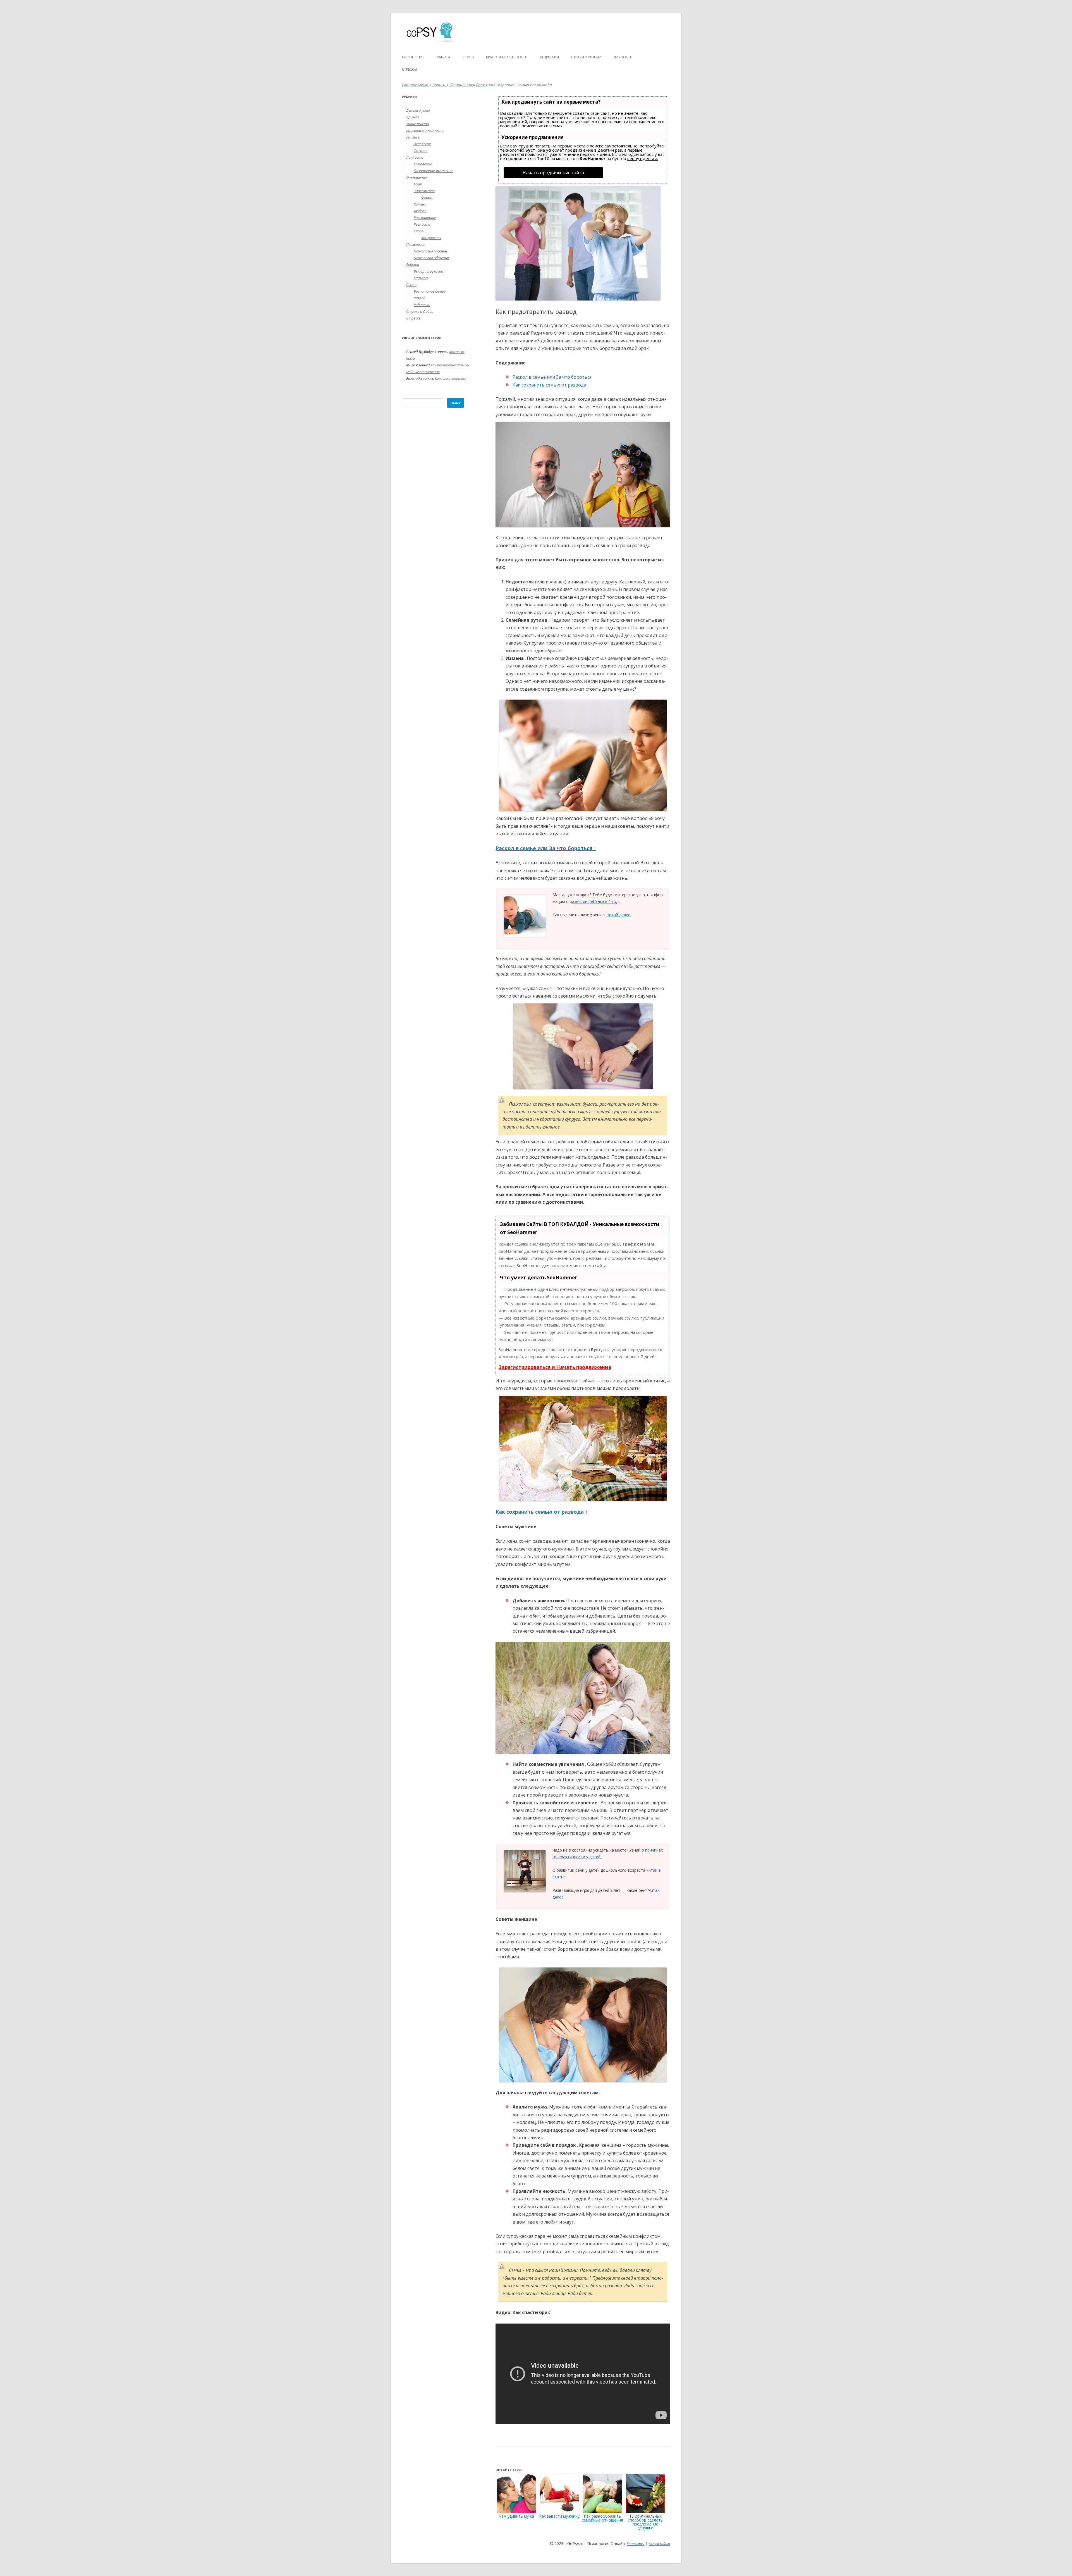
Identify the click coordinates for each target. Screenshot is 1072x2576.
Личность (623, 57)
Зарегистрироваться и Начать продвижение (555, 1367)
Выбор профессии (428, 271)
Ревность (422, 224)
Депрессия (549, 57)
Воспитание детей (430, 291)
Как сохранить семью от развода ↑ (542, 1512)
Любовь (420, 211)
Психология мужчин (430, 251)
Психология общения (431, 258)
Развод (419, 298)
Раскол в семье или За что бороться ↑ (546, 848)
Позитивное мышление (433, 171)
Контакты (636, 2544)
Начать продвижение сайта (553, 173)
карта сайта (659, 2544)
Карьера (421, 278)
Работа (444, 57)
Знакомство (424, 191)
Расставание (425, 218)
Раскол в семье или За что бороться (552, 377)
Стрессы (410, 69)
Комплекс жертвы (450, 378)
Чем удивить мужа (516, 2516)
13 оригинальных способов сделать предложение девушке (645, 2522)
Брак (481, 85)
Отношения (413, 57)
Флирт (427, 197)
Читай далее (619, 915)
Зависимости (417, 124)
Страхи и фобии (586, 57)
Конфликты (431, 238)
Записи (439, 85)
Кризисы (413, 137)
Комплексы (423, 164)
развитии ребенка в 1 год (595, 901)
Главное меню (416, 85)
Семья (468, 57)
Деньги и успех (418, 110)
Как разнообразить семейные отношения (602, 2518)
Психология (416, 244)
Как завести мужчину (559, 2516)
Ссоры (419, 231)
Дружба (413, 117)
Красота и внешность (507, 57)
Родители (422, 305)
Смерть (421, 151)
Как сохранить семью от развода (549, 385)
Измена (420, 204)
